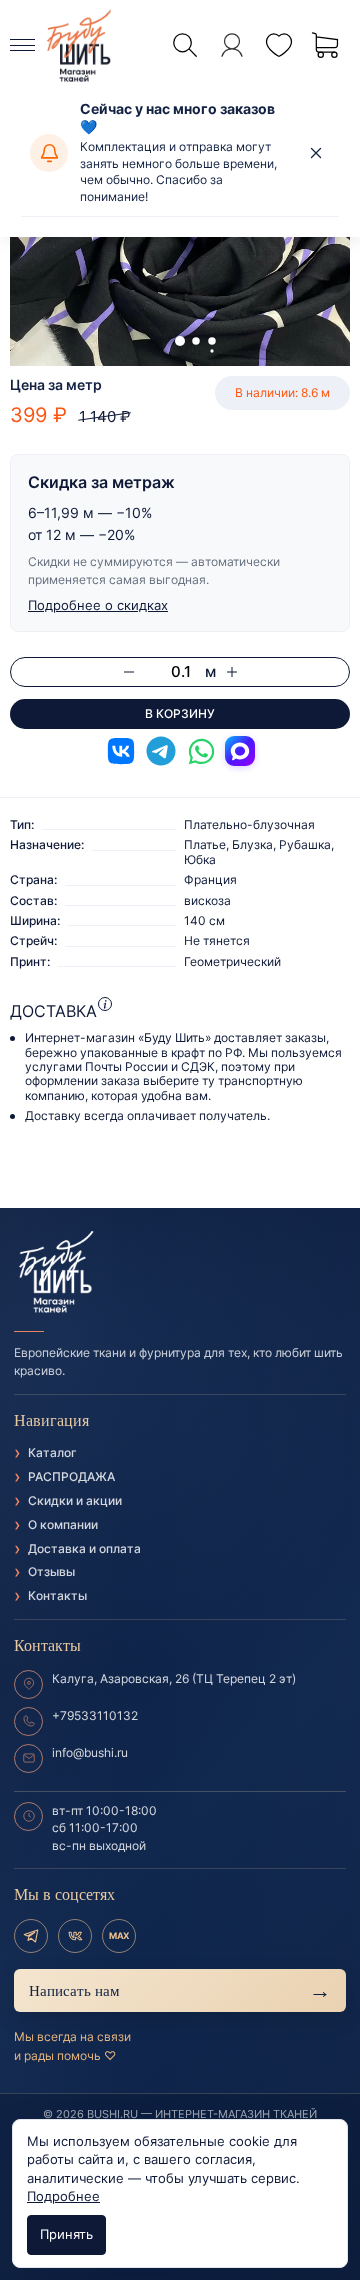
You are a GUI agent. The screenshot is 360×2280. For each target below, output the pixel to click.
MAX (119, 1935)
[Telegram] (31, 1936)
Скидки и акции (75, 1500)
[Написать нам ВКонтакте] (121, 751)
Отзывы (51, 1571)
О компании (63, 1524)
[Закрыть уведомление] (316, 153)
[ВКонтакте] (75, 1936)
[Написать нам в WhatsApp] (201, 751)
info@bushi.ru (90, 1752)
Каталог (52, 1452)
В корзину (180, 713)
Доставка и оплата (84, 1548)
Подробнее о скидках (98, 605)
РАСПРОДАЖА (71, 1476)
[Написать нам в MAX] (240, 751)
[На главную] (180, 1273)
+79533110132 (95, 1715)
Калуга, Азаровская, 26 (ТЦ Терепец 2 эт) (174, 1678)
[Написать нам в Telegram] (161, 751)
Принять (66, 2234)
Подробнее (63, 2196)
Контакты (57, 1595)
